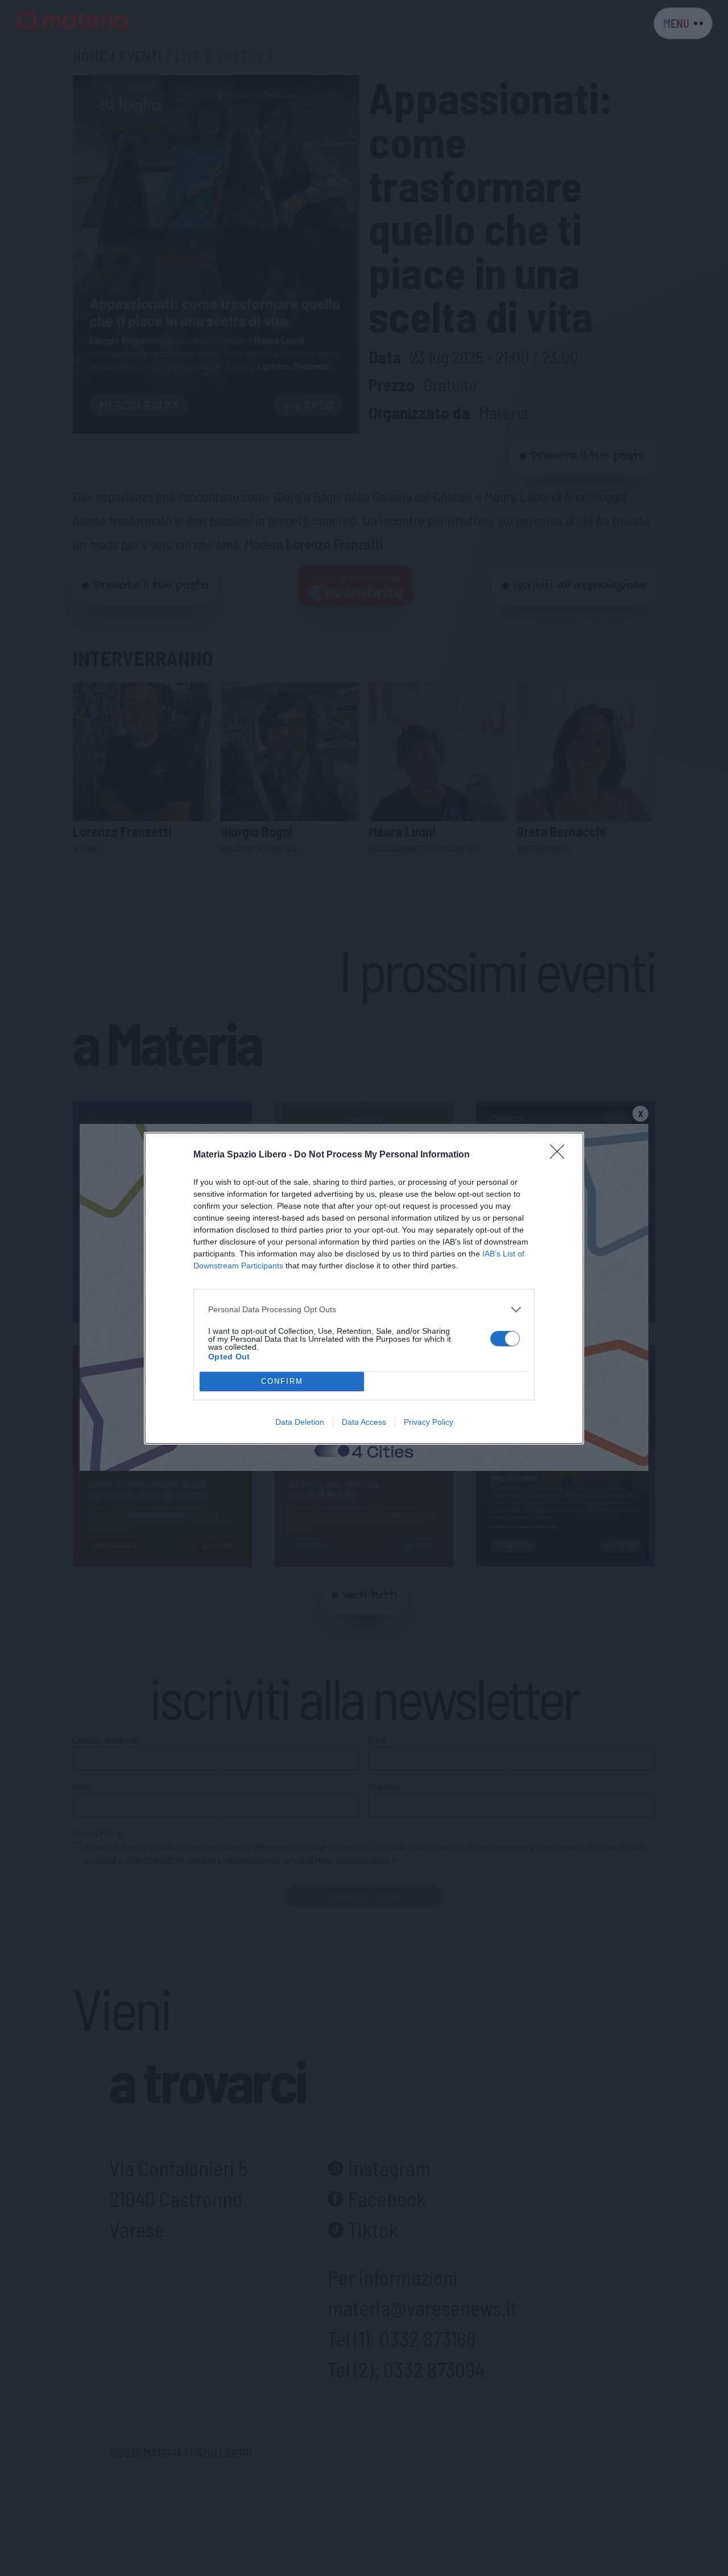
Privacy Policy (429, 1422)
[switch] (505, 1339)
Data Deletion (300, 1422)
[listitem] (364, 1310)
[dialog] (364, 1288)
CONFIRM (282, 1381)
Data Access (364, 1422)
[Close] (561, 1155)
